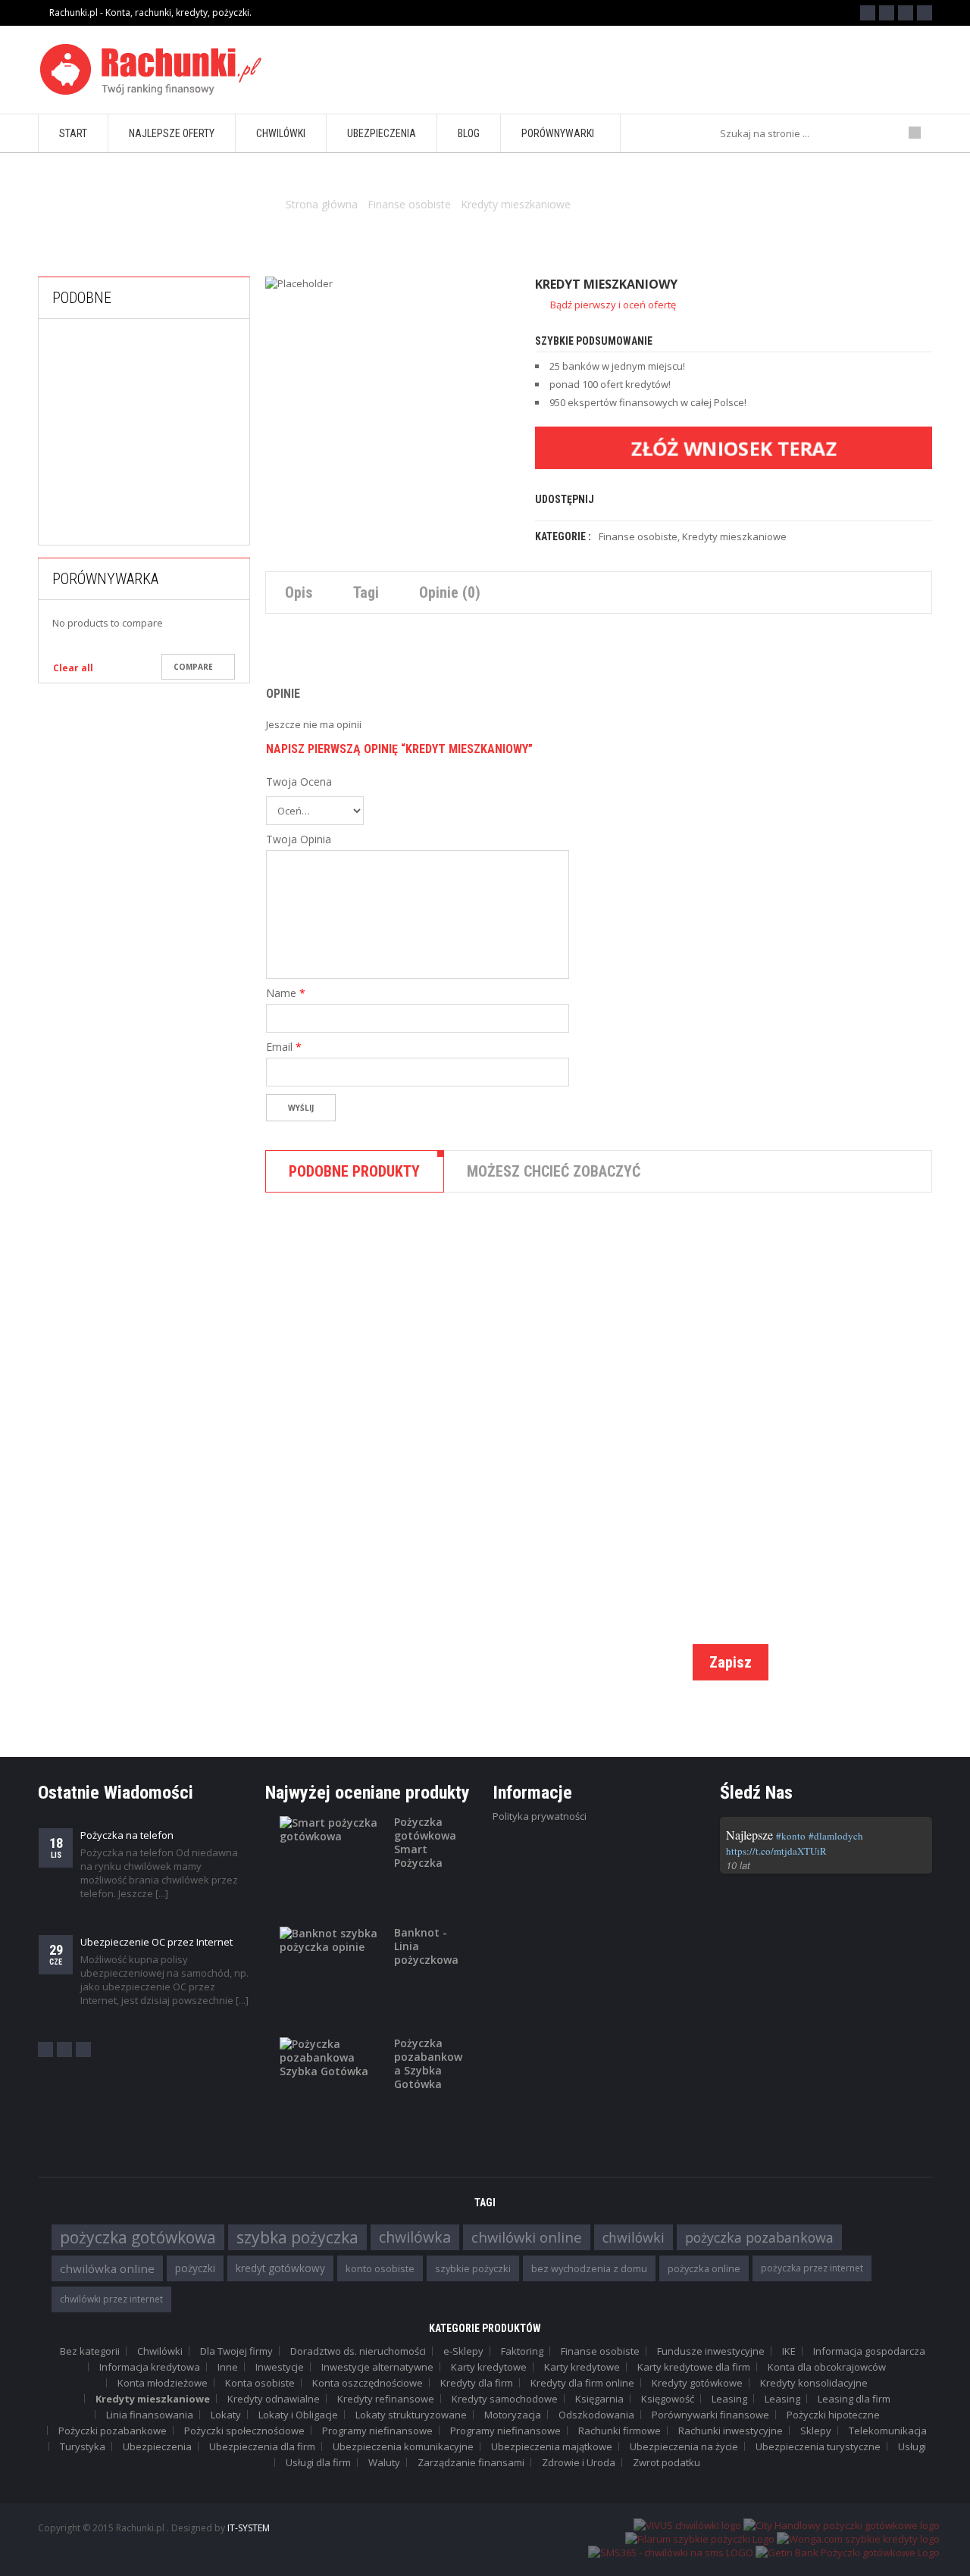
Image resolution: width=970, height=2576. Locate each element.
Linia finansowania (150, 2415)
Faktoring (522, 2351)
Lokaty (226, 2415)
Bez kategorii (90, 2351)
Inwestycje (280, 2367)
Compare (193, 667)
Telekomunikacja (888, 2431)
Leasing (729, 2399)
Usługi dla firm (318, 2462)
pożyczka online (704, 2268)
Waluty (384, 2462)
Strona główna (322, 204)
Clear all (73, 668)
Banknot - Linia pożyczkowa (426, 1946)
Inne (228, 2367)
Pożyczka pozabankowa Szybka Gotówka (428, 2064)
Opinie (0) (450, 592)
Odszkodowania (596, 2415)
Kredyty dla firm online (582, 2383)
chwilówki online (527, 2237)
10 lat (738, 1865)
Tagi (366, 592)
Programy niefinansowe (377, 2431)
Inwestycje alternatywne (377, 2367)
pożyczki (195, 2268)
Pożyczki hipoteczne (833, 2415)
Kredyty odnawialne (274, 2399)
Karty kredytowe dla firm (694, 2367)
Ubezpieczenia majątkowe (552, 2446)
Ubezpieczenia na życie (684, 2446)
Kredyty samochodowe (505, 2399)
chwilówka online (107, 2268)
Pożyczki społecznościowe (244, 2431)
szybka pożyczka (297, 2237)
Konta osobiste (260, 2383)
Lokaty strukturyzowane (411, 2415)
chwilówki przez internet (111, 2299)
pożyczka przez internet (812, 2268)
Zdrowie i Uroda (579, 2462)
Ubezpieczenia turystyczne (818, 2446)
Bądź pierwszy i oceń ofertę (613, 305)
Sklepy (816, 2431)
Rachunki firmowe (620, 2431)
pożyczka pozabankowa (759, 2237)
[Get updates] (925, 13)
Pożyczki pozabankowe (113, 2431)
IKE (789, 2351)
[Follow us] (887, 13)
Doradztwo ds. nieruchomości (358, 2351)
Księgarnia (599, 2399)
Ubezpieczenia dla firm (262, 2446)
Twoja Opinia (299, 839)
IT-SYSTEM (249, 2528)
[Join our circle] (906, 13)
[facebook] (45, 2049)
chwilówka (415, 2237)
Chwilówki (523, 1425)
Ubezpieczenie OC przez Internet (156, 1942)
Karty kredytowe (489, 2367)
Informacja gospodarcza (869, 2351)
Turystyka (83, 2446)
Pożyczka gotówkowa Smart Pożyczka (425, 1843)
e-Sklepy (463, 2351)
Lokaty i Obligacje (298, 2415)
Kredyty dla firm (477, 2383)
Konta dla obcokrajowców (827, 2367)
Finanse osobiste (409, 204)
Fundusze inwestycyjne (711, 2351)
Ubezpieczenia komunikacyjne (403, 2446)
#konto (791, 1836)
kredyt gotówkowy (280, 2268)
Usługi (912, 2446)
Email (284, 1047)
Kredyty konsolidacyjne (183, 531)
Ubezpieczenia (157, 2446)
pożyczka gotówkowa (138, 2237)
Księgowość (668, 2399)
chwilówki (634, 2237)
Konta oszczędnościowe (368, 2383)
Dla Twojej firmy (236, 2351)
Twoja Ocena (299, 782)
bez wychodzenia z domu (589, 2268)
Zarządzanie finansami (471, 2462)
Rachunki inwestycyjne (731, 2431)
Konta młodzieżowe (163, 2383)
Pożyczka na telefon (127, 1835)
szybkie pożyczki (473, 2268)
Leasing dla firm (854, 2399)
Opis (299, 592)
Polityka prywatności (540, 1816)
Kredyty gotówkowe (697, 2383)
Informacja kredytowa (150, 2367)
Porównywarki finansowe (710, 2415)
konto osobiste (380, 2268)
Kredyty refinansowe (386, 2399)
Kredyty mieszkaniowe (516, 204)
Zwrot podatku (666, 2462)
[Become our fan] (868, 13)
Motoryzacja (513, 2415)
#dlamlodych (836, 1836)
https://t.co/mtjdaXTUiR (776, 1851)
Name (286, 993)
